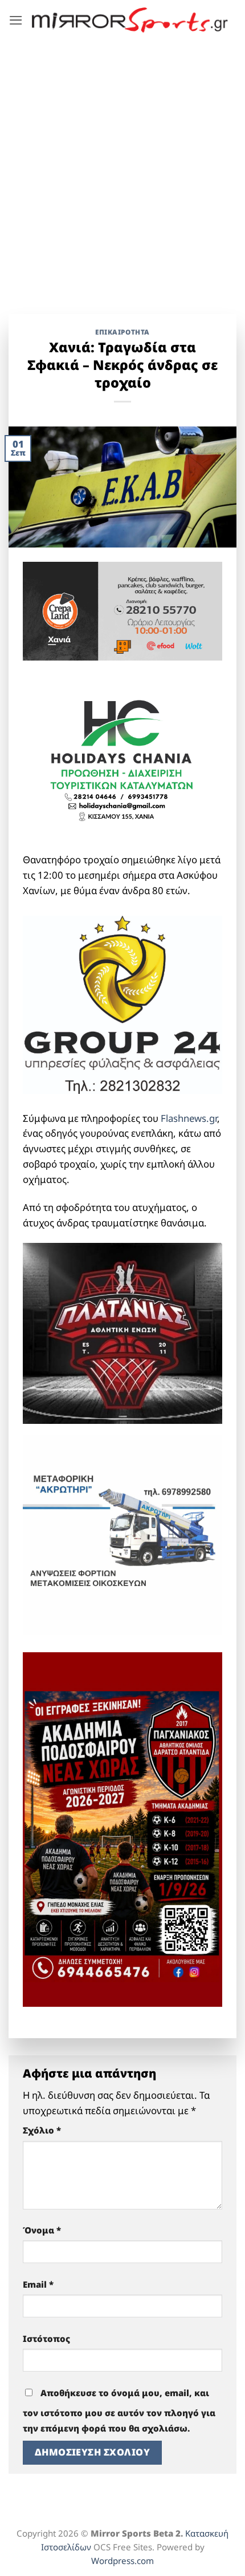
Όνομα (42, 2230)
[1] (122, 1332)
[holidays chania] (122, 756)
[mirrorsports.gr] (130, 20)
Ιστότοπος (46, 2338)
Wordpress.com (122, 2561)
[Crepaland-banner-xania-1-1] (122, 610)
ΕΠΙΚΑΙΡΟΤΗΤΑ (122, 332)
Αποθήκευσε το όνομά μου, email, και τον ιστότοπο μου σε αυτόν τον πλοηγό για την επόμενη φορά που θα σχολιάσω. (119, 2410)
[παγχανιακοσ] (122, 1828)
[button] (16, 20)
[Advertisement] (122, 168)
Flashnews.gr (189, 1118)
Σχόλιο (42, 2130)
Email (38, 2284)
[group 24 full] (122, 1003)
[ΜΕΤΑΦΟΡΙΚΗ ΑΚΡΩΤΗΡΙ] (122, 1534)
